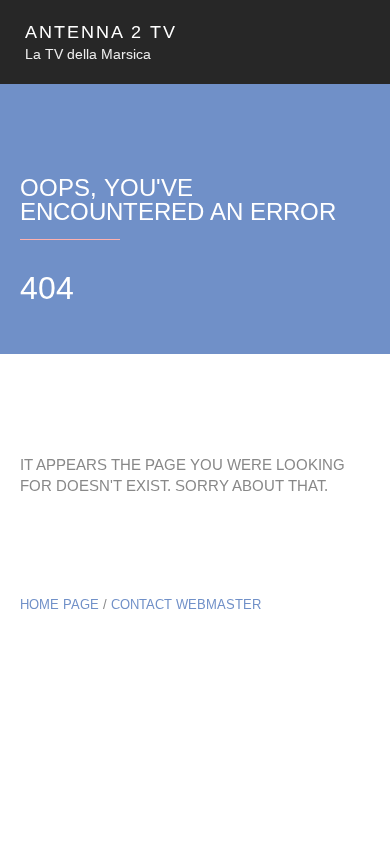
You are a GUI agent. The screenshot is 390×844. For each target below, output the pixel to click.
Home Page (59, 604)
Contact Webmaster (186, 604)
